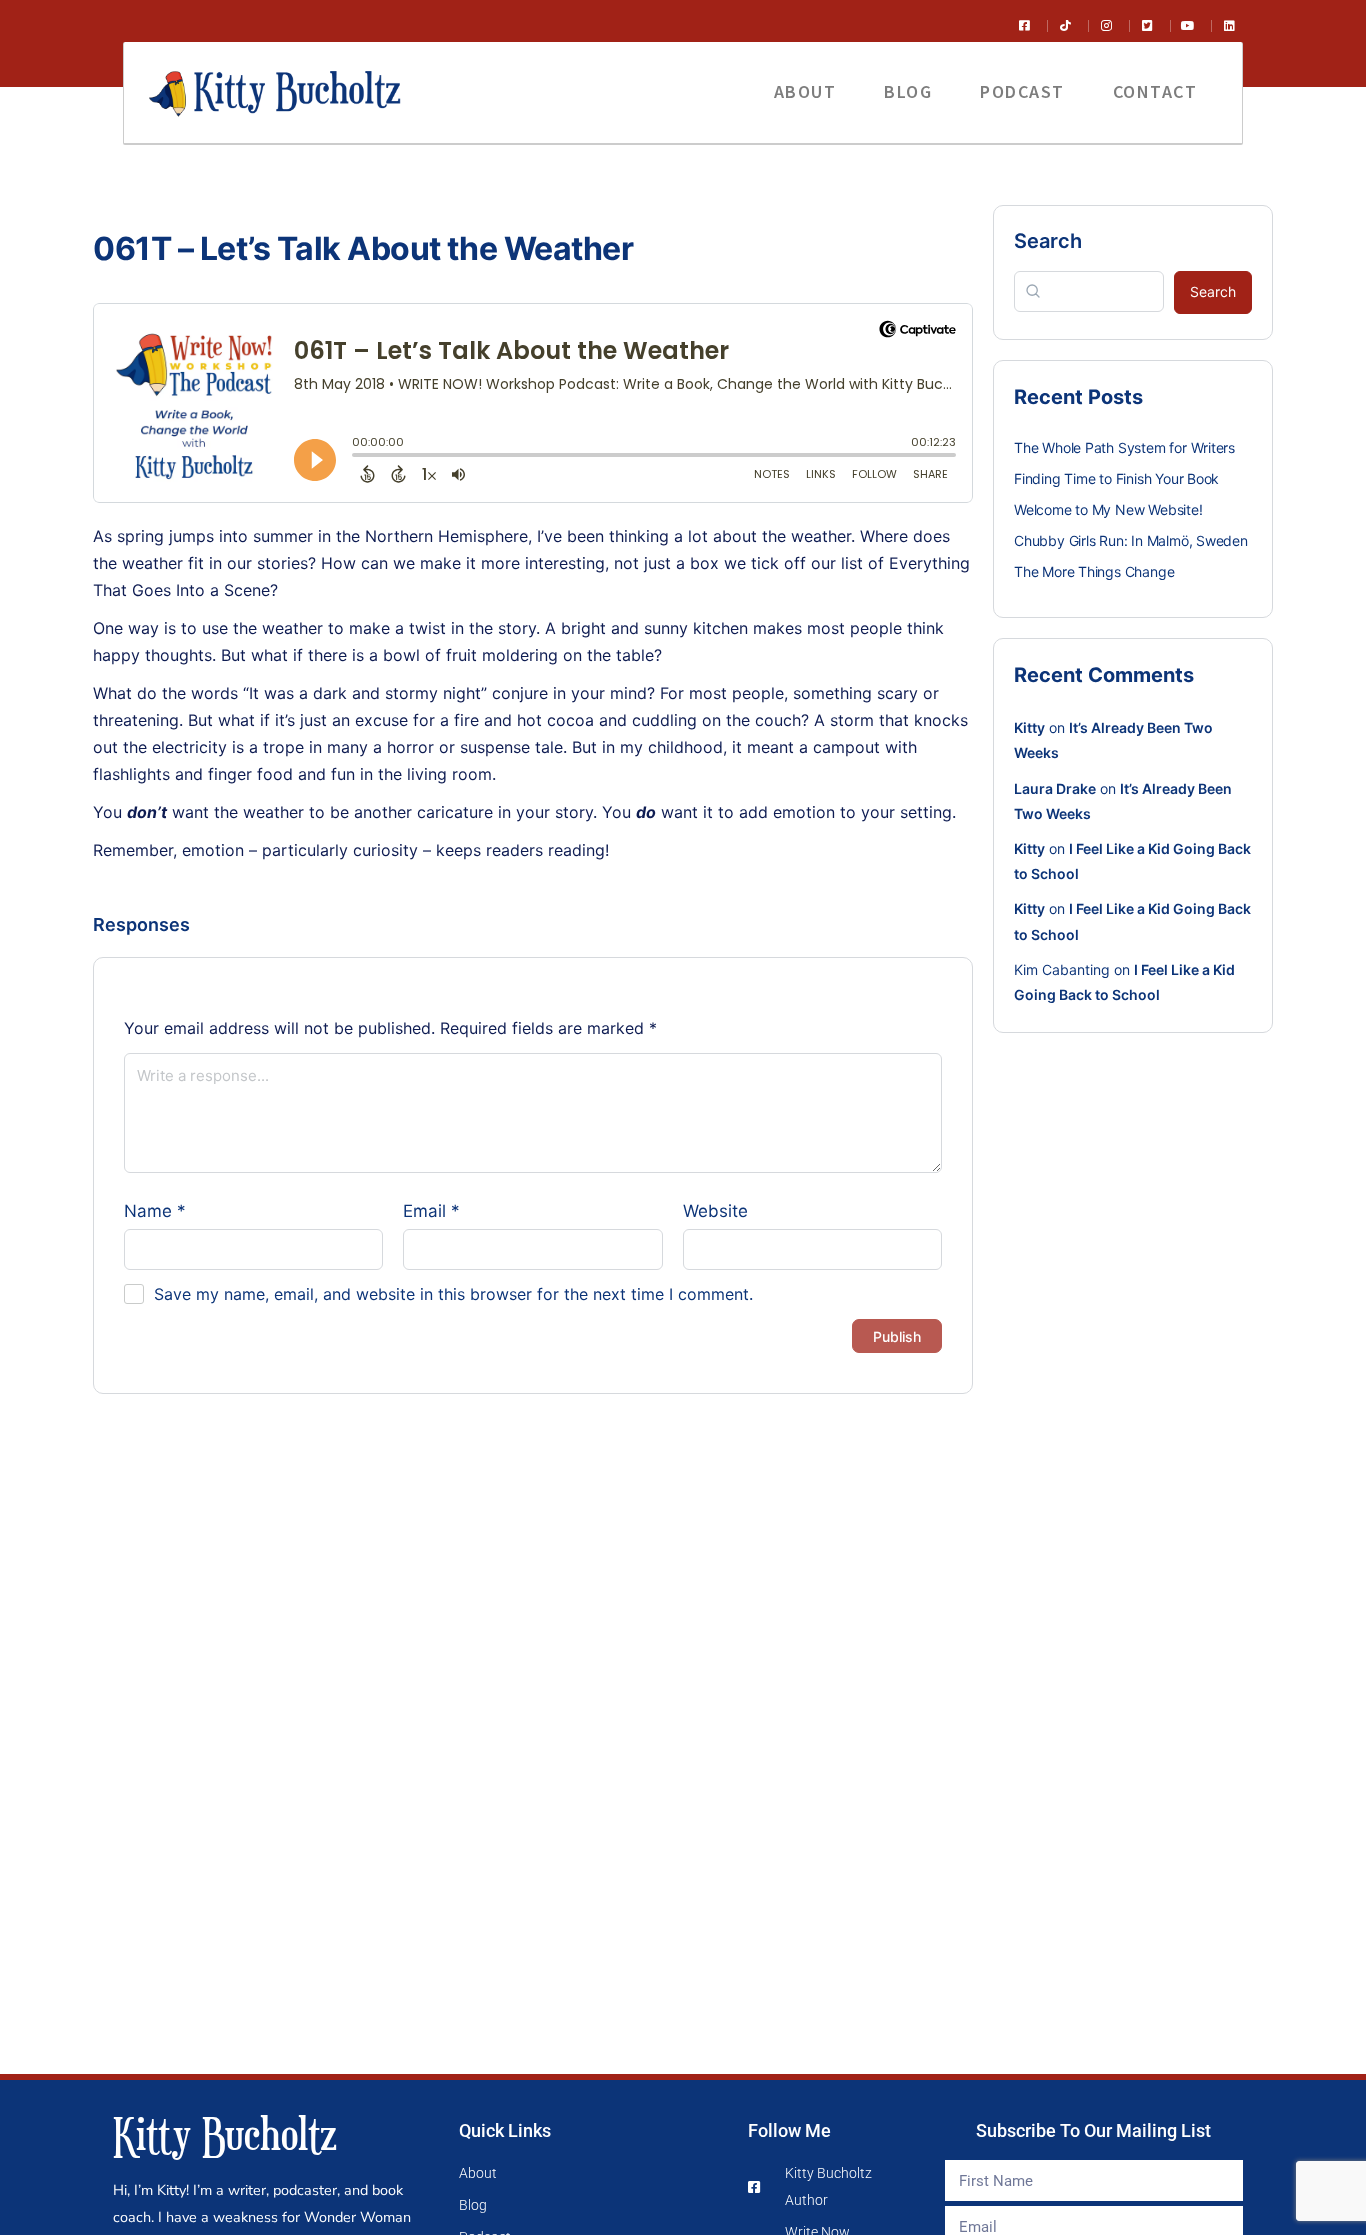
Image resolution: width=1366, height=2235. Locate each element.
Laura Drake (1055, 788)
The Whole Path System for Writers (1124, 447)
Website (715, 1211)
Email (431, 1211)
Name (155, 1211)
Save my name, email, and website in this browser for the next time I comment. (453, 1294)
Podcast (1022, 91)
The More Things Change (1094, 571)
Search (1048, 241)
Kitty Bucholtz (225, 2133)
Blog (908, 91)
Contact (1155, 91)
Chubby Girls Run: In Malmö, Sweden (1131, 540)
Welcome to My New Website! (1108, 509)
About (805, 91)
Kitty (1029, 727)
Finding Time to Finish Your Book (1116, 478)
